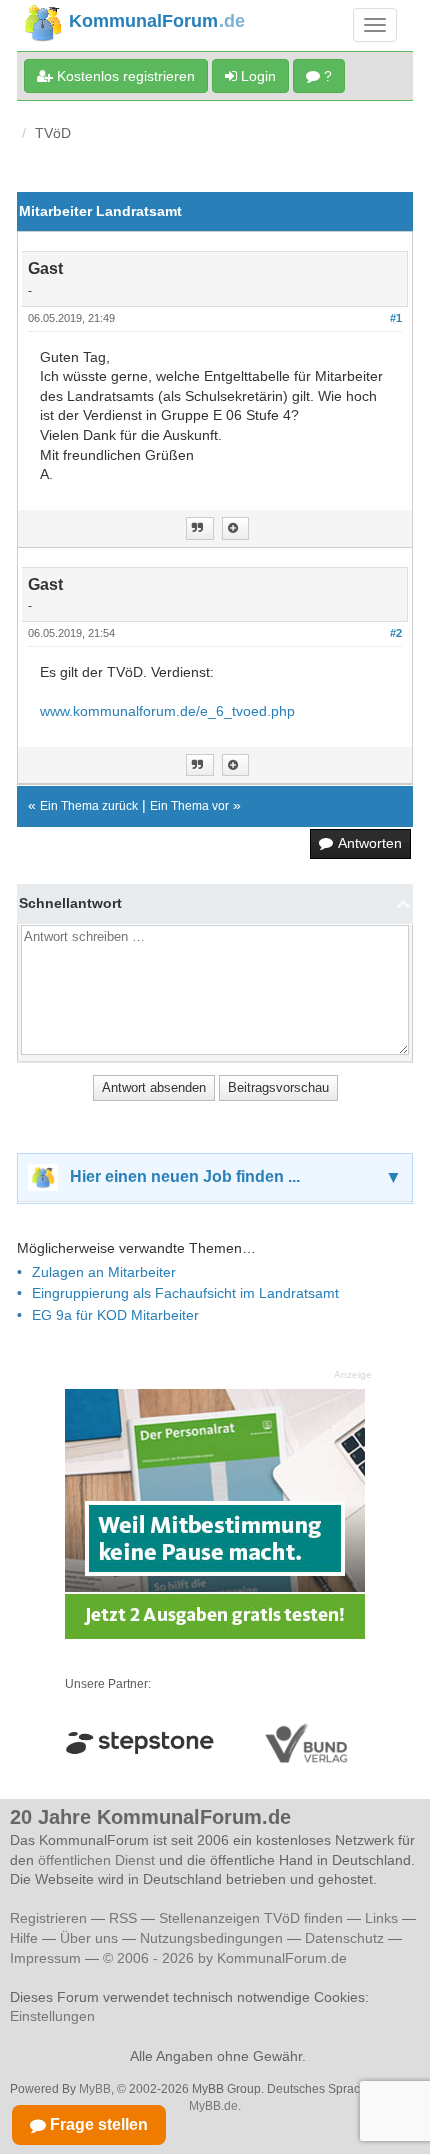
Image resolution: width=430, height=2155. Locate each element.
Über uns (89, 1938)
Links (381, 1918)
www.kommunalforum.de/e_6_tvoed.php (167, 711)
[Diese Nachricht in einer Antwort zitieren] (200, 528)
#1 (396, 318)
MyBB (95, 2089)
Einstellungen (52, 2016)
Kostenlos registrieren (124, 76)
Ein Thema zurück (89, 806)
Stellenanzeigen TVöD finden (251, 1918)
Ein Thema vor (189, 806)
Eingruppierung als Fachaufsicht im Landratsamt (185, 1293)
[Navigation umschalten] (375, 25)
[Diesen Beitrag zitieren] (235, 528)
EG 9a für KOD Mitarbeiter (115, 1315)
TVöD (53, 133)
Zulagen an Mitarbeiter (104, 1272)
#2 (396, 633)
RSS (123, 1918)
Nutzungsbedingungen (211, 1938)
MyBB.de (213, 2106)
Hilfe (24, 1938)
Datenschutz (344, 1938)
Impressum (45, 1958)
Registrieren (50, 1918)
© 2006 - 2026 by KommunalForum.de (225, 1958)
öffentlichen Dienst (96, 1860)
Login (256, 76)
